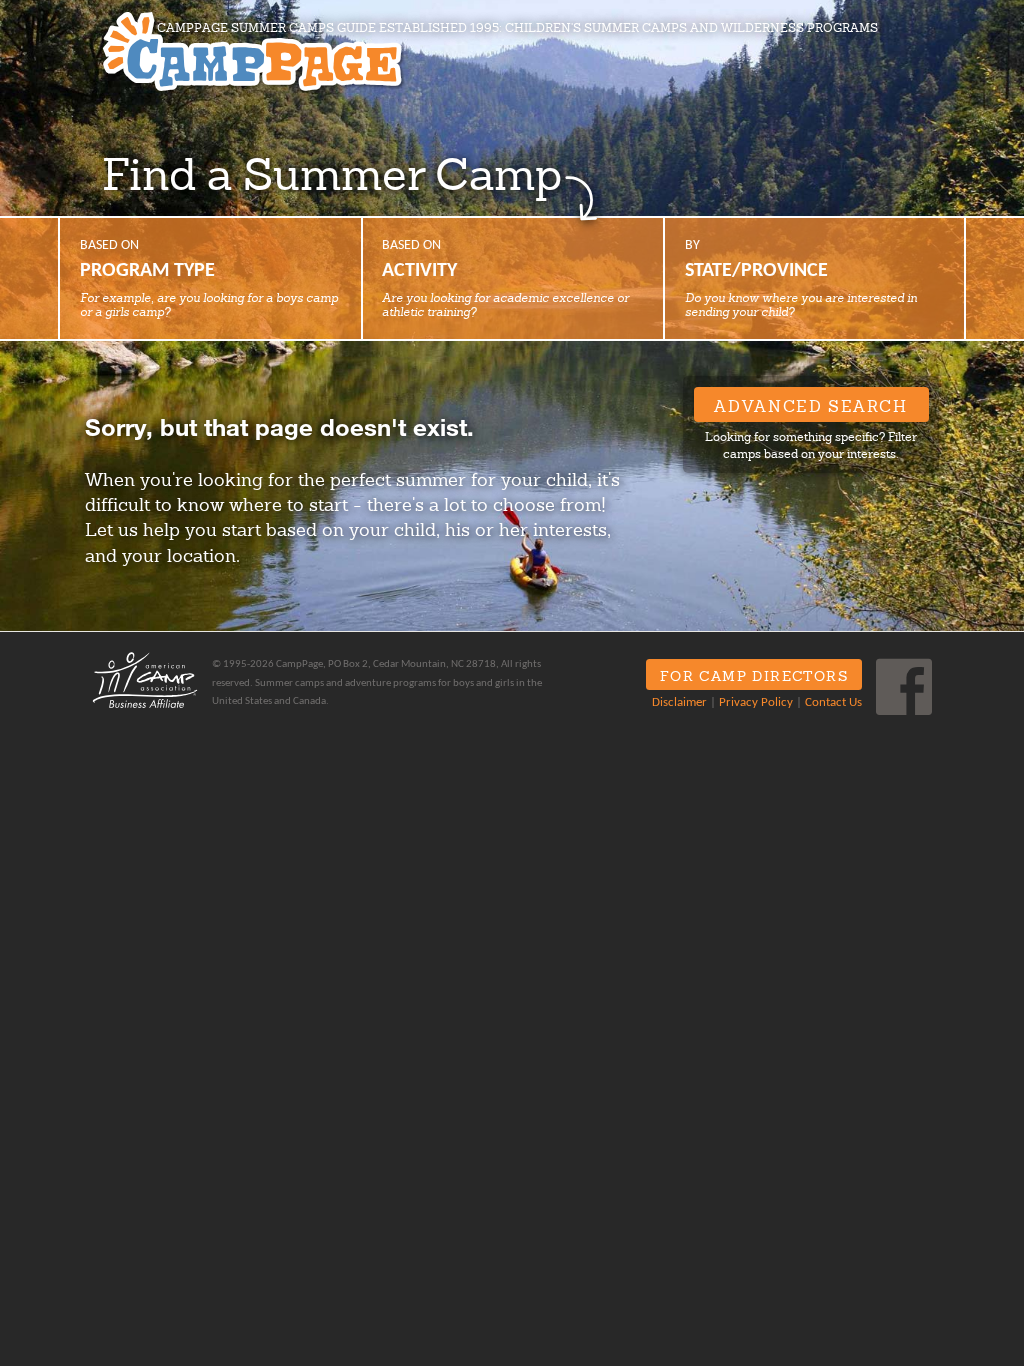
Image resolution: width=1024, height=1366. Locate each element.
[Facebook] (904, 687)
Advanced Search (810, 406)
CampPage (252, 52)
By (801, 278)
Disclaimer (679, 703)
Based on (209, 278)
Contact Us (833, 703)
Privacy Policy (756, 703)
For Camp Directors (754, 676)
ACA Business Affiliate (145, 680)
